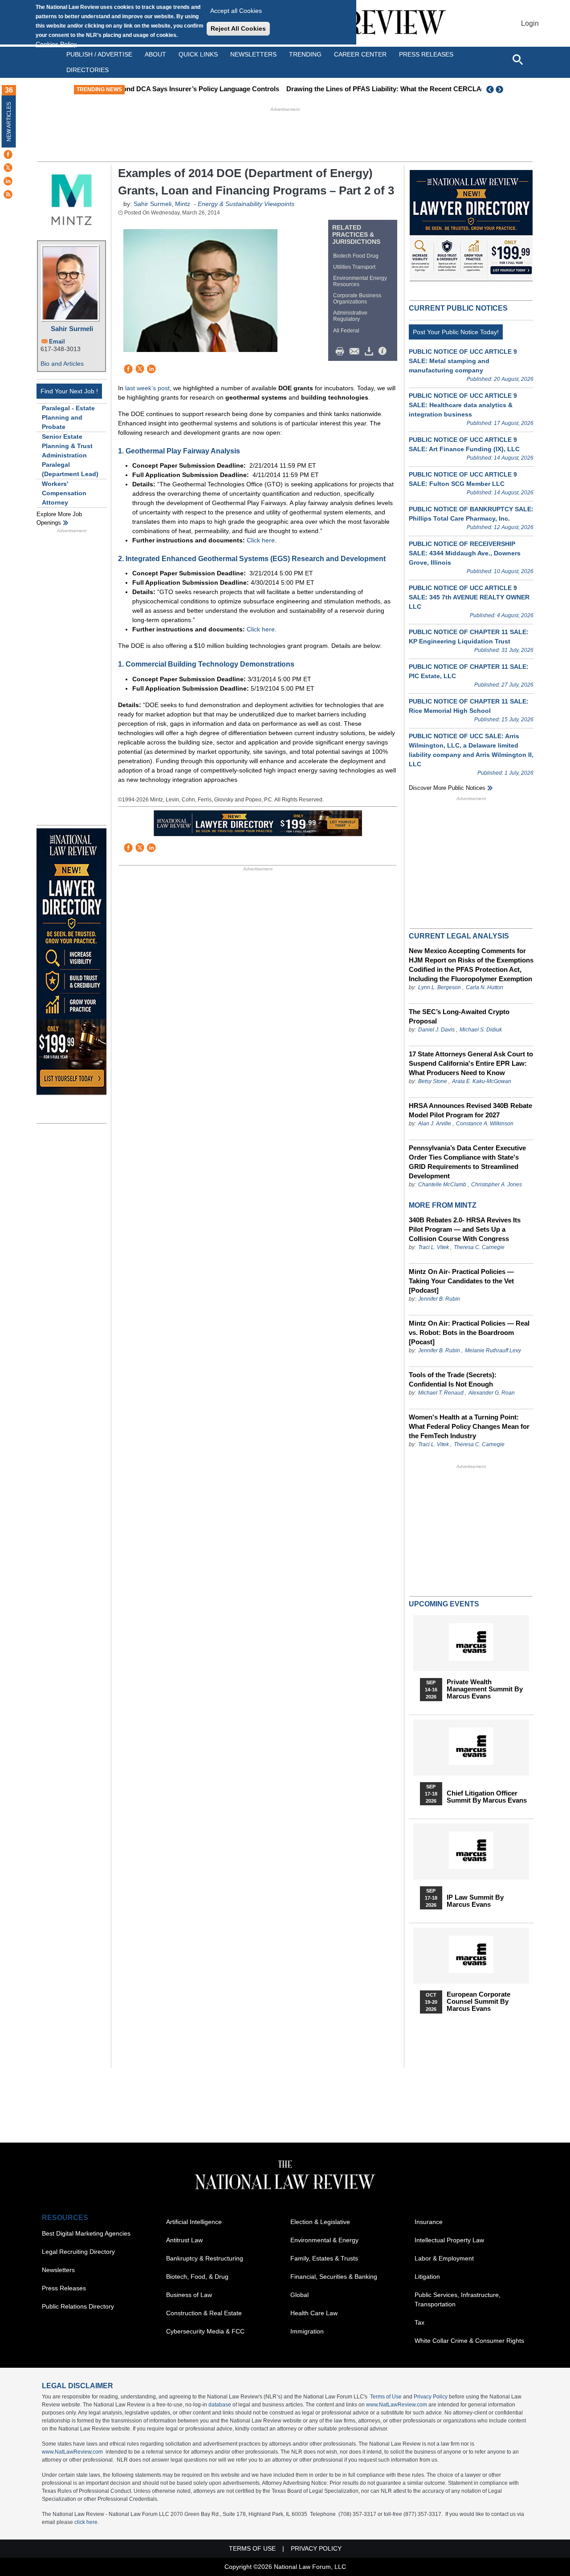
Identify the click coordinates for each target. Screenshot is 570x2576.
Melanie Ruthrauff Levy (493, 1351)
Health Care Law (314, 2313)
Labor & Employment (444, 2258)
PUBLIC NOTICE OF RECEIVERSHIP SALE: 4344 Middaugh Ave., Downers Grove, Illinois (465, 553)
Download (370, 352)
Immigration (307, 2331)
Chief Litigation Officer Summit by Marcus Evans (487, 1797)
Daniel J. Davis (436, 1030)
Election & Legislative (320, 2222)
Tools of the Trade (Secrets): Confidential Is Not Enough (453, 1379)
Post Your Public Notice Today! (456, 332)
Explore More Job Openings (59, 519)
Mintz (183, 204)
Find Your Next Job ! (69, 391)
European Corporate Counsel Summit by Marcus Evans (478, 2002)
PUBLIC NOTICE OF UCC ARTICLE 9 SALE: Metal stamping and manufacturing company (463, 361)
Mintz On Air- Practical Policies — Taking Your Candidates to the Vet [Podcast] (461, 1281)
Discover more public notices (447, 788)
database (220, 2405)
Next (501, 89)
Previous (490, 89)
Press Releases (64, 2288)
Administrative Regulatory (350, 316)
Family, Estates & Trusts (324, 2258)
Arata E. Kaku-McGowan (482, 1081)
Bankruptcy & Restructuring (205, 2258)
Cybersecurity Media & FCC (205, 2331)
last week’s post (147, 388)
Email (57, 342)
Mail (356, 352)
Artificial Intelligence (194, 2222)
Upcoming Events (444, 1604)
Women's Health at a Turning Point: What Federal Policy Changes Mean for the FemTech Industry (469, 1426)
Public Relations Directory (78, 2306)
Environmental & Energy (324, 2240)
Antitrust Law (184, 2240)
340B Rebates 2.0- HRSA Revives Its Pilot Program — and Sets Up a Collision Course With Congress (465, 1229)
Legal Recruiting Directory (78, 2252)
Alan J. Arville (435, 1124)
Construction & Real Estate (204, 2313)
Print (342, 352)
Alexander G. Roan (492, 1393)
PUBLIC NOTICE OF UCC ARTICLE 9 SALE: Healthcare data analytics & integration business (463, 405)
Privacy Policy (431, 2397)
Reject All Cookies (238, 28)
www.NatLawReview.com (397, 2405)
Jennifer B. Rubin (439, 1299)
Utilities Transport (354, 267)
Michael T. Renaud (441, 1393)
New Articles (9, 122)
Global (299, 2295)
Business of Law (189, 2295)
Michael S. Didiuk (481, 1030)
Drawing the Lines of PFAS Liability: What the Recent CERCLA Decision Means (287, 89)
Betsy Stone (433, 1081)
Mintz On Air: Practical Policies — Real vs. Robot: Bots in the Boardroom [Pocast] (469, 1332)
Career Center (360, 54)
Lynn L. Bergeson (440, 987)
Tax (419, 2322)
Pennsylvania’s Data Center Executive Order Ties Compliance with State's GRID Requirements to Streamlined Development (467, 1162)
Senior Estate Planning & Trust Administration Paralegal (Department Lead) (70, 455)
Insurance (429, 2222)
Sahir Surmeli (72, 329)
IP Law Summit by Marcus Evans (475, 1901)
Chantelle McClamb (442, 1185)
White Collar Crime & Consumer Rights (469, 2341)
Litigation (427, 2277)
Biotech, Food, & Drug (197, 2277)
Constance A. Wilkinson (485, 1124)
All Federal (346, 331)
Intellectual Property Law (449, 2240)
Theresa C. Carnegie (479, 1247)
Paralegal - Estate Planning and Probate (68, 417)
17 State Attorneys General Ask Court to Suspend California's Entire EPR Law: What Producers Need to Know (471, 1063)
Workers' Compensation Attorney (64, 493)
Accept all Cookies (236, 11)
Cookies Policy (56, 44)
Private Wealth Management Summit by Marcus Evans (485, 1689)
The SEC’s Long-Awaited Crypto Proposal (459, 1016)
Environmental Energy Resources (360, 281)
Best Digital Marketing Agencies (86, 2233)
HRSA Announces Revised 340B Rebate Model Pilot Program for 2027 (470, 1110)
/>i (384, 352)
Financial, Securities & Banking (334, 2277)
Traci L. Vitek (434, 1247)
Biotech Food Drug (356, 256)
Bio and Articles (62, 364)
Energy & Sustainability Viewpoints (246, 204)
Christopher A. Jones (497, 1185)
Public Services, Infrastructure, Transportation (458, 2299)
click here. (87, 2522)
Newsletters (253, 54)
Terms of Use (386, 2397)
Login (530, 23)
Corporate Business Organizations (357, 299)
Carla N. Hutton (484, 987)
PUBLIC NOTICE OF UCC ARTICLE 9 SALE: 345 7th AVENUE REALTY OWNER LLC (469, 597)
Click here (261, 540)
